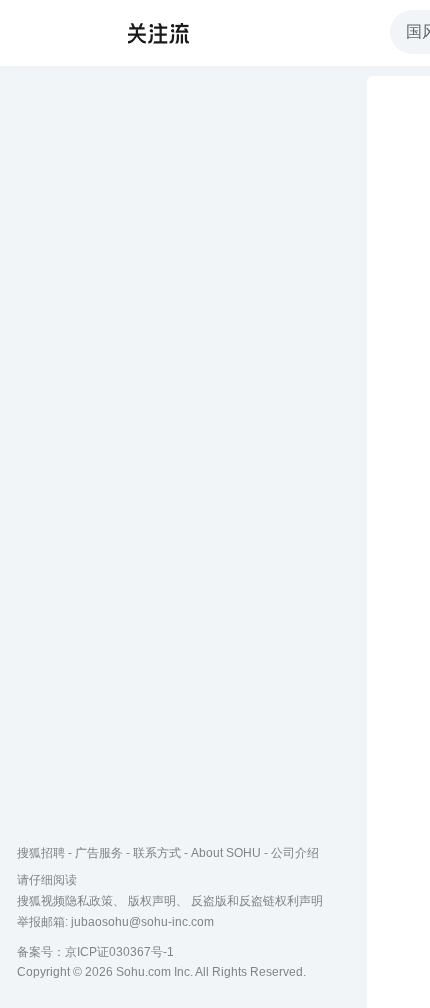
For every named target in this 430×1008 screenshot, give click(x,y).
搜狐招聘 (41, 853)
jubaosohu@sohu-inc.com (142, 922)
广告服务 (99, 853)
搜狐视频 (56, 33)
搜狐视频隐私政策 (65, 901)
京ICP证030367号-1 (119, 952)
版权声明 (152, 901)
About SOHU (226, 853)
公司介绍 (295, 853)
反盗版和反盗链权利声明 (257, 901)
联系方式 (157, 853)
